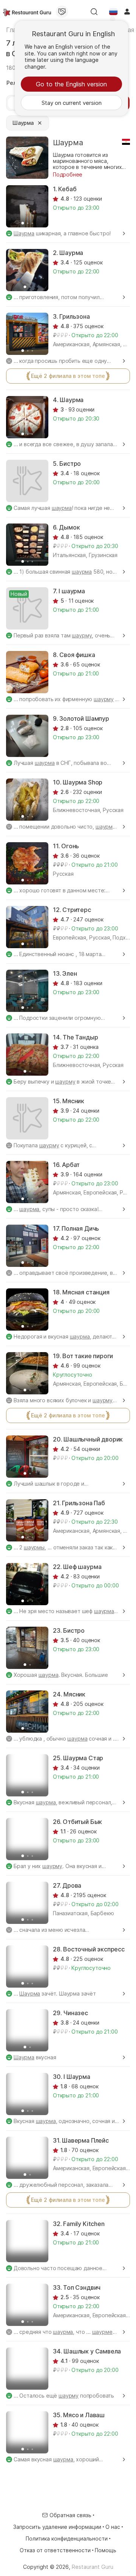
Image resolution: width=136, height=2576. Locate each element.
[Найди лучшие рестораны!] (27, 12)
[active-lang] (113, 12)
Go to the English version (71, 84)
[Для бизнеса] (62, 12)
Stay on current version (72, 103)
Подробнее (68, 174)
